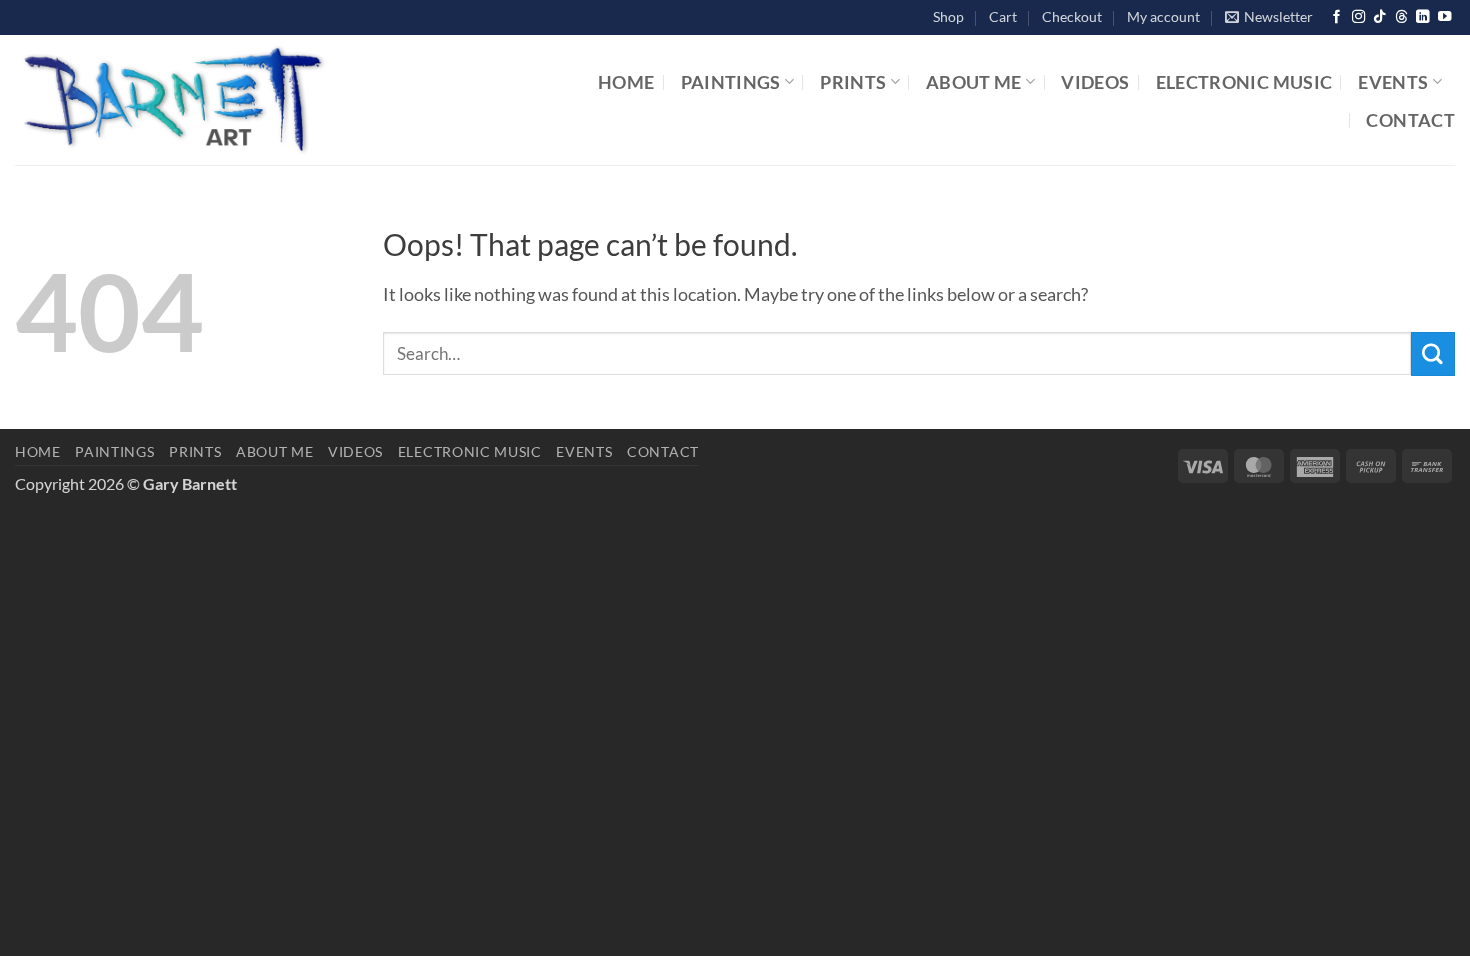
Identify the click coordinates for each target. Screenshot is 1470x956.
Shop (948, 16)
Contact (1410, 120)
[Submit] (1433, 354)
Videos (1095, 82)
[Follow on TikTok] (1379, 17)
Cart (1003, 16)
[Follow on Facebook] (1336, 17)
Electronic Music (1244, 82)
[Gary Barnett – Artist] (256, 100)
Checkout (1072, 16)
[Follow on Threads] (1401, 17)
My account (1163, 16)
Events (1393, 82)
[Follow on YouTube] (1444, 17)
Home (626, 82)
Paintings (731, 82)
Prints (853, 82)
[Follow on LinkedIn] (1422, 17)
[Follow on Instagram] (1358, 17)
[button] (1269, 17)
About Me (974, 82)
